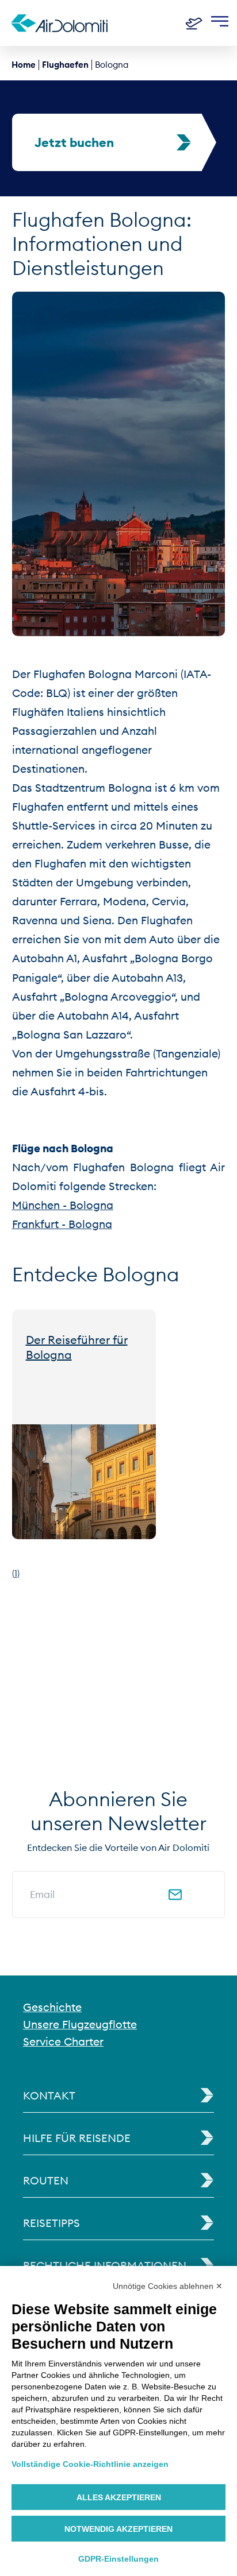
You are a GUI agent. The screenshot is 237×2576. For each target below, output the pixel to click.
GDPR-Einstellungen (118, 2559)
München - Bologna (63, 1205)
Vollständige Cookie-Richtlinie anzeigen (90, 2464)
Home (24, 65)
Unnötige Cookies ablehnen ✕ (168, 2286)
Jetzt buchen (74, 142)
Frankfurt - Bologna (62, 1224)
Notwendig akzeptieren (118, 2529)
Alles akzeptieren (119, 2497)
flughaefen (65, 65)
